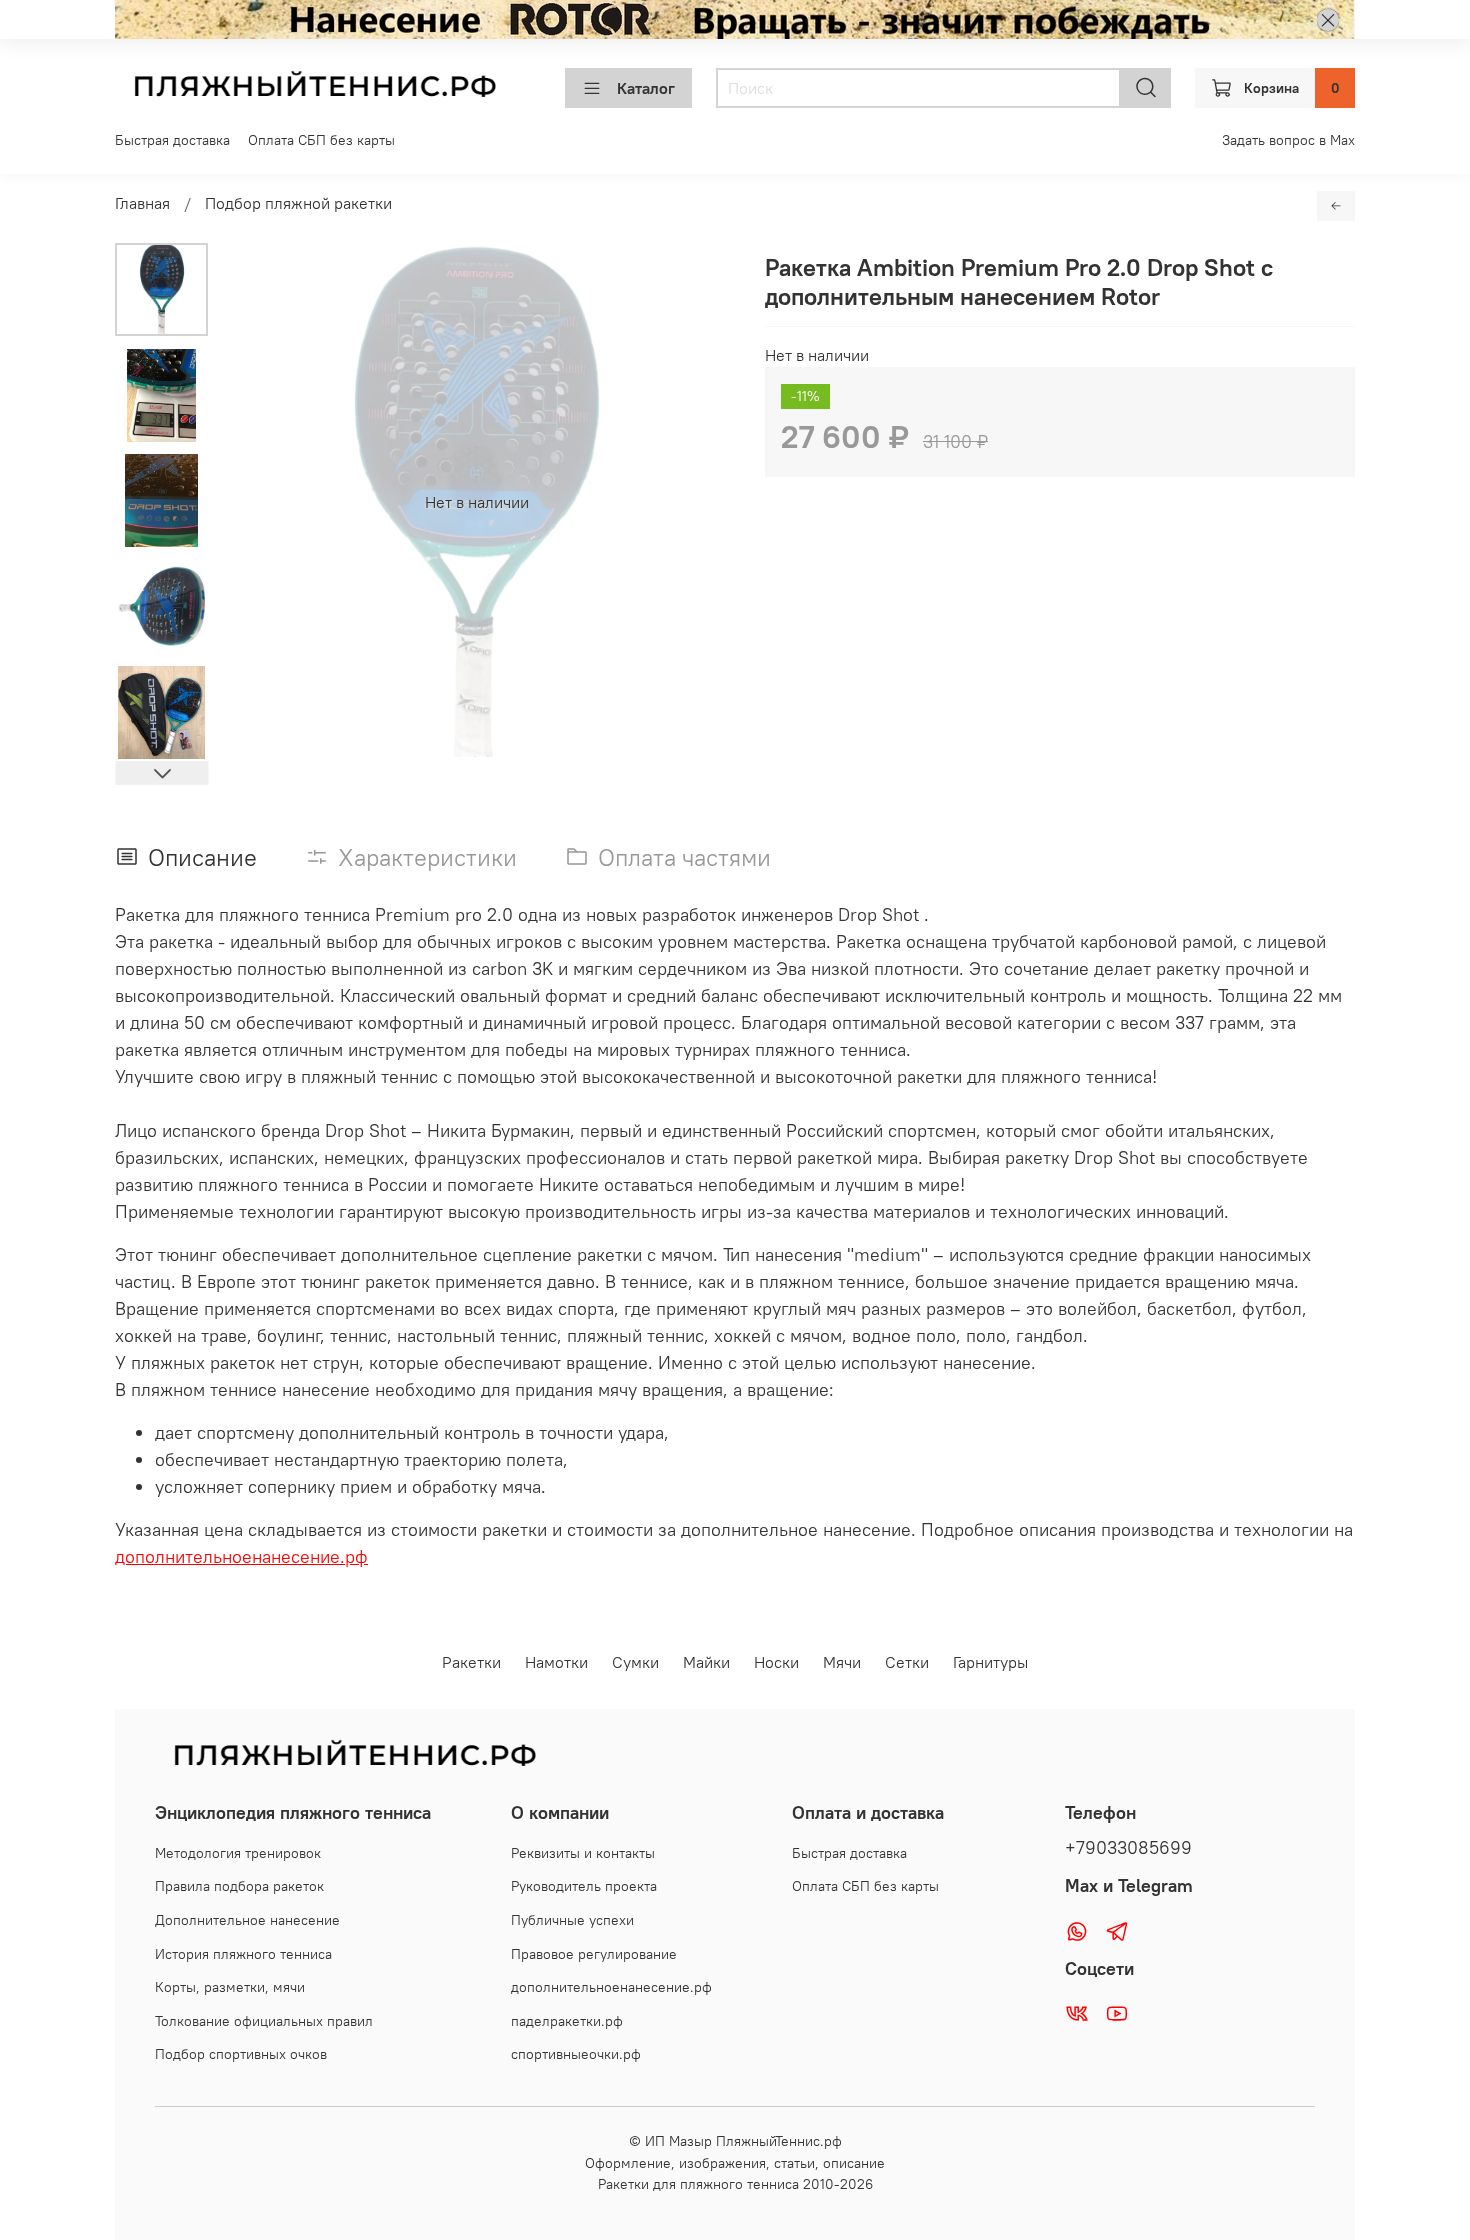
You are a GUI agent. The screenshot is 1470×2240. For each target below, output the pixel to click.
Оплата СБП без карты (321, 140)
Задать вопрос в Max (1288, 140)
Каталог (646, 88)
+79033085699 (1128, 1848)
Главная (142, 203)
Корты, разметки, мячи (230, 1987)
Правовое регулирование (594, 1954)
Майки (706, 1662)
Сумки (635, 1662)
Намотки (556, 1662)
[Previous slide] (258, 502)
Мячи (842, 1662)
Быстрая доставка (172, 140)
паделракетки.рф (567, 2021)
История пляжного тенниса (243, 1954)
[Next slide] (161, 773)
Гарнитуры (990, 1662)
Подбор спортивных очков (241, 2054)
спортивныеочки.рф (576, 2054)
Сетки (907, 1662)
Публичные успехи (572, 1920)
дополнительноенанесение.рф (241, 1556)
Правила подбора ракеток (239, 1886)
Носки (776, 1662)
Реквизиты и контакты (583, 1853)
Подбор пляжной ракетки (298, 203)
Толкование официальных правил (264, 2021)
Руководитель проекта (584, 1886)
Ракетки (471, 1662)
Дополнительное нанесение (247, 1920)
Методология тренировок (238, 1853)
